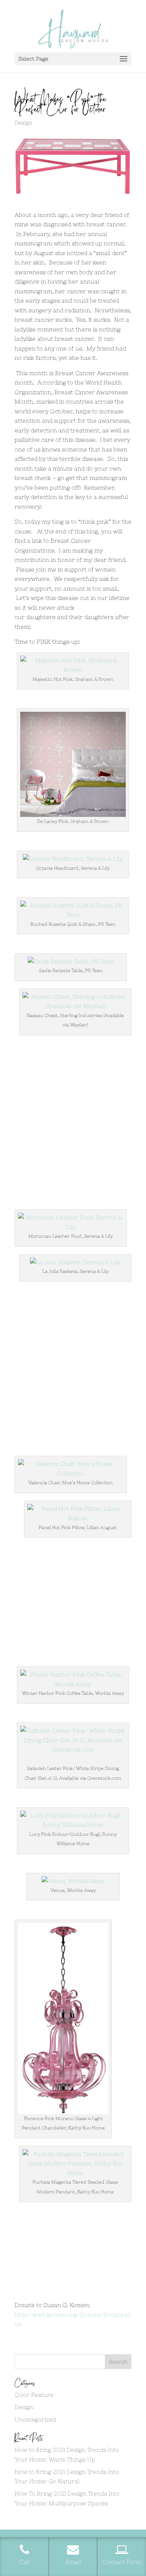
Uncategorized (35, 2419)
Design (23, 123)
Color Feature (34, 2395)
